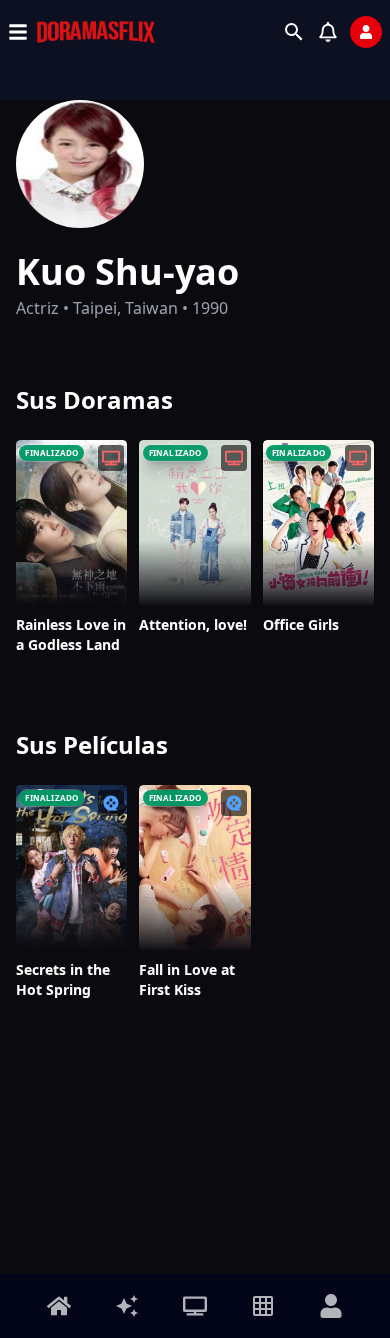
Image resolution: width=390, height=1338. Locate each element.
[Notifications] (328, 32)
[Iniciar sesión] (366, 32)
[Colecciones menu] (263, 1306)
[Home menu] (59, 1306)
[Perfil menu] (331, 1306)
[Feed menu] (127, 1306)
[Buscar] (294, 32)
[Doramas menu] (195, 1306)
